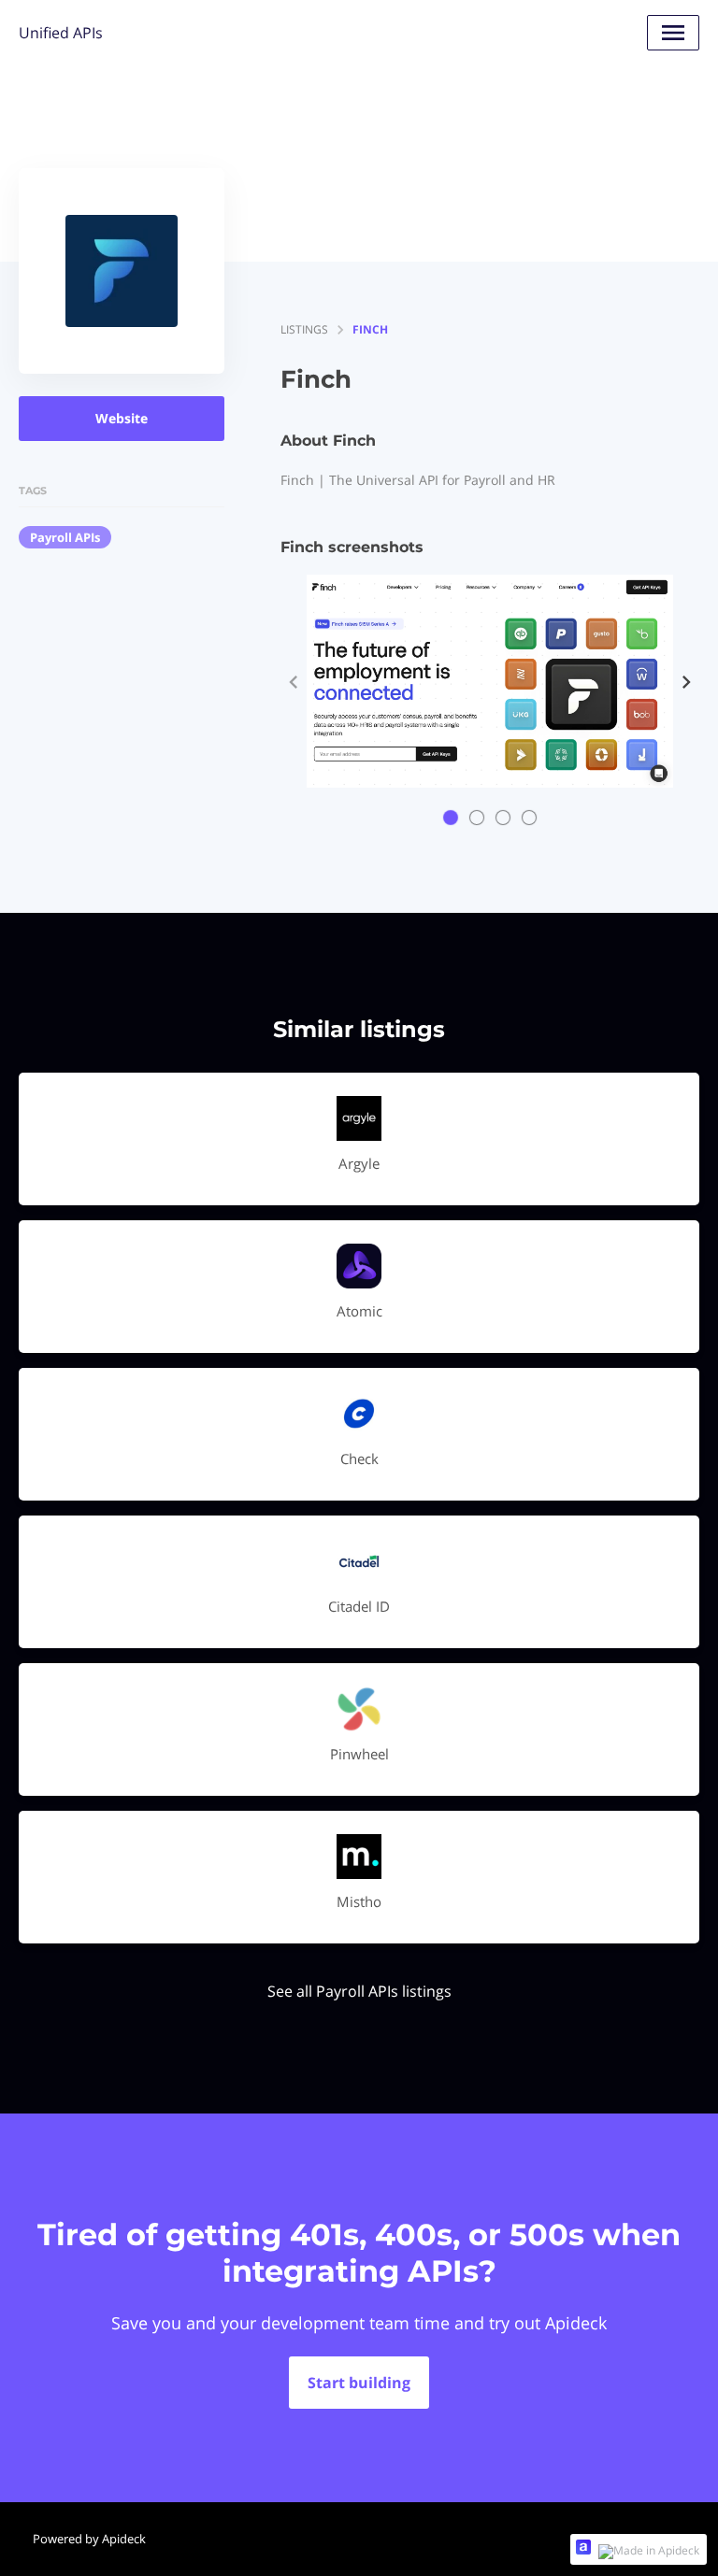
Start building (359, 2383)
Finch (370, 329)
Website (122, 418)
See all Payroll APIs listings (359, 1991)
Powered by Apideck (89, 2539)
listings (304, 329)
